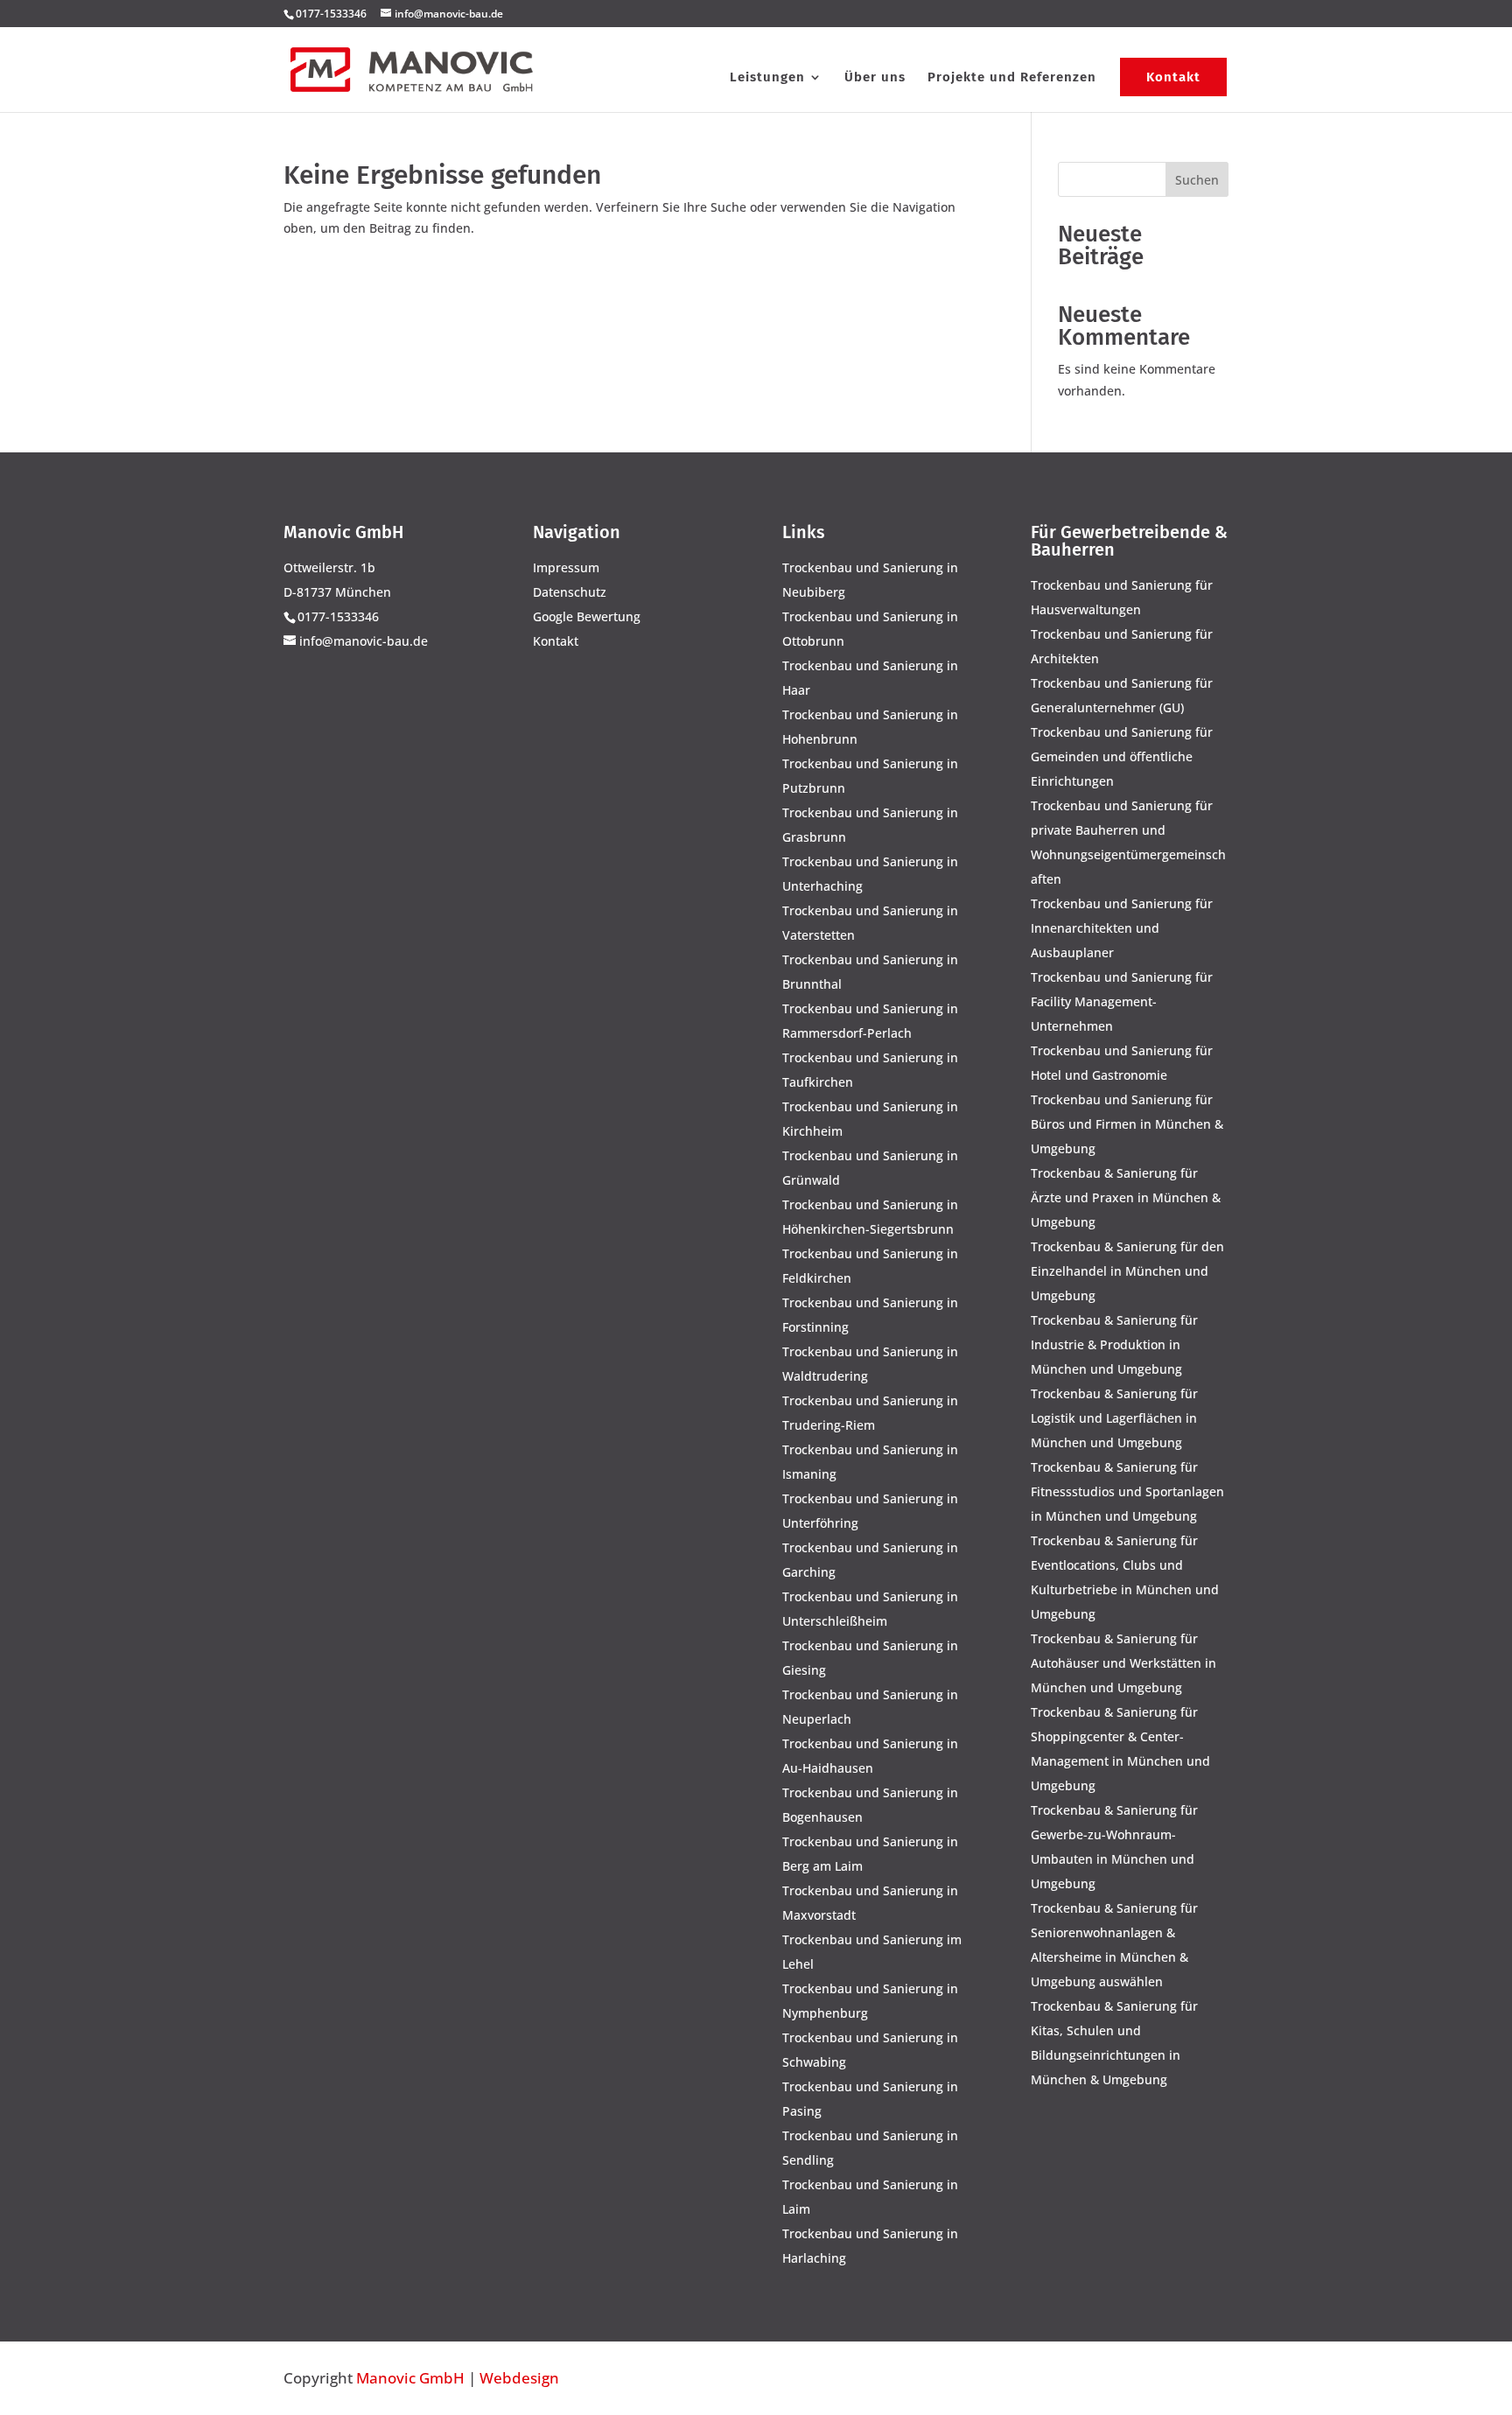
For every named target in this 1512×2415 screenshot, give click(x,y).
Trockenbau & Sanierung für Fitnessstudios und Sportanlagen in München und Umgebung (1127, 1491)
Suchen (1197, 180)
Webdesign (519, 2378)
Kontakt (1173, 77)
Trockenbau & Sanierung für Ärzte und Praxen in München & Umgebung (1126, 1197)
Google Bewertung (587, 616)
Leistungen (767, 78)
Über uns (875, 78)
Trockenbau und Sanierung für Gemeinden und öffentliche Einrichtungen (1122, 756)
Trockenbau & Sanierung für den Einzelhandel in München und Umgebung (1127, 1271)
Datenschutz (570, 592)
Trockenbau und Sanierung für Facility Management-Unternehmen (1122, 1001)
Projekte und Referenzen (1012, 78)
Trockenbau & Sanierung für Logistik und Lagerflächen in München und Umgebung (1114, 1418)
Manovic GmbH (410, 2378)
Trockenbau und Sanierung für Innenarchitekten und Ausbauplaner (1122, 928)
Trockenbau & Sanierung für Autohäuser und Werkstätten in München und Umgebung (1123, 1663)
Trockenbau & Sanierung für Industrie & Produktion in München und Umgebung (1114, 1344)
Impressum (566, 567)
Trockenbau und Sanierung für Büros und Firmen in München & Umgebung (1127, 1124)
